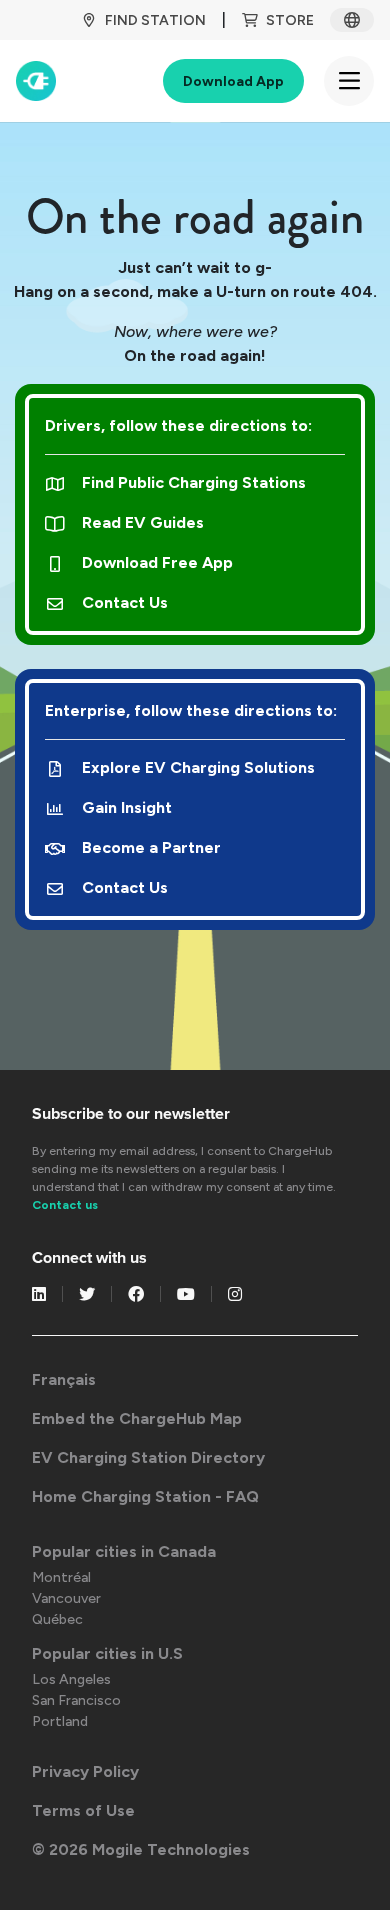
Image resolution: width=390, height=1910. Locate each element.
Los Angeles (71, 1679)
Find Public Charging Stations (194, 482)
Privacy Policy (85, 1771)
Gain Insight (127, 807)
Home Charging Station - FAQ (145, 1496)
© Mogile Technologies (141, 1849)
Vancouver (66, 1598)
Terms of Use (83, 1810)
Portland (60, 1721)
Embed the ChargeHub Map (137, 1418)
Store (290, 20)
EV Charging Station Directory (148, 1457)
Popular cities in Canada (124, 1551)
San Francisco (76, 1700)
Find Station (155, 20)
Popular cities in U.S (107, 1653)
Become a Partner (151, 847)
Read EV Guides (143, 522)
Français (64, 1379)
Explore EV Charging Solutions (198, 767)
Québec (57, 1619)
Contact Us (125, 602)
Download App (233, 81)
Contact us (65, 1205)
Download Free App (157, 562)
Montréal (61, 1577)
